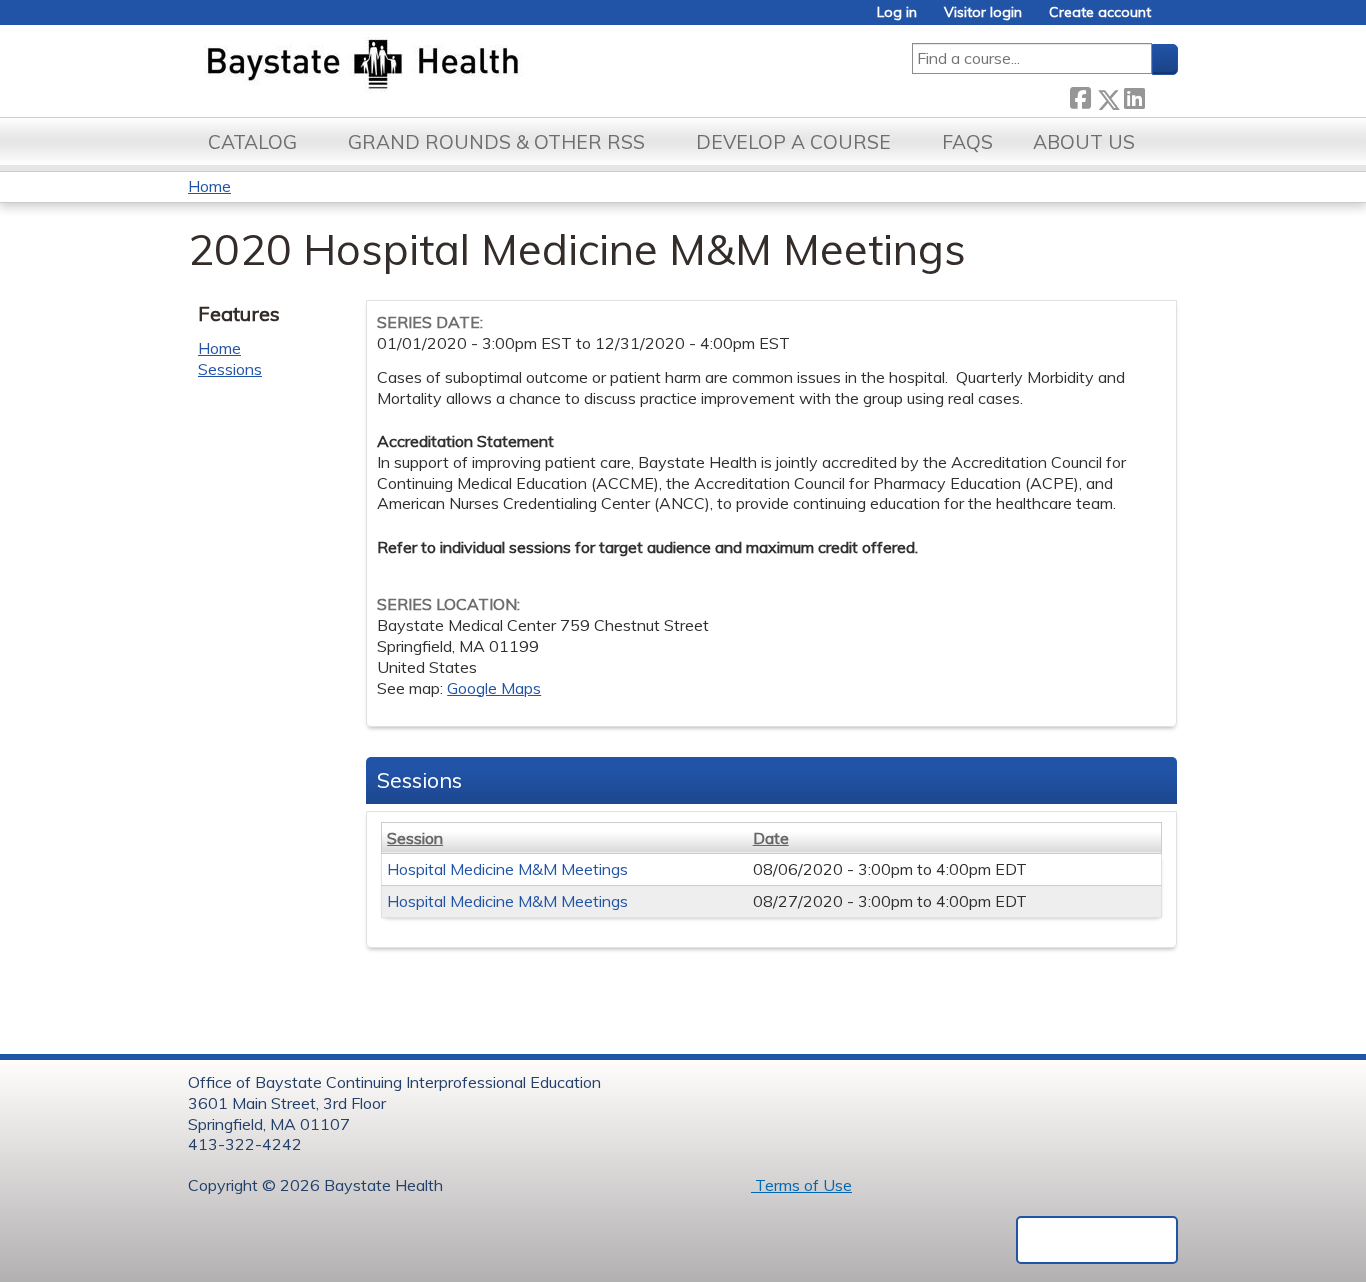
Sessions (230, 369)
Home (209, 186)
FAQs (967, 142)
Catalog (252, 142)
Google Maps (494, 688)
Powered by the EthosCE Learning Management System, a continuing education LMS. (1097, 1240)
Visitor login (983, 12)
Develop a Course (793, 142)
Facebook (1080, 95)
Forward (1161, 95)
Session (415, 838)
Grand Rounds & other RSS (496, 142)
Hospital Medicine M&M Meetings (507, 869)
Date (771, 838)
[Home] (456, 66)
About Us (1084, 142)
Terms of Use (801, 1185)
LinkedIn (1134, 95)
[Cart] (1172, 19)
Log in (897, 12)
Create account (1100, 12)
